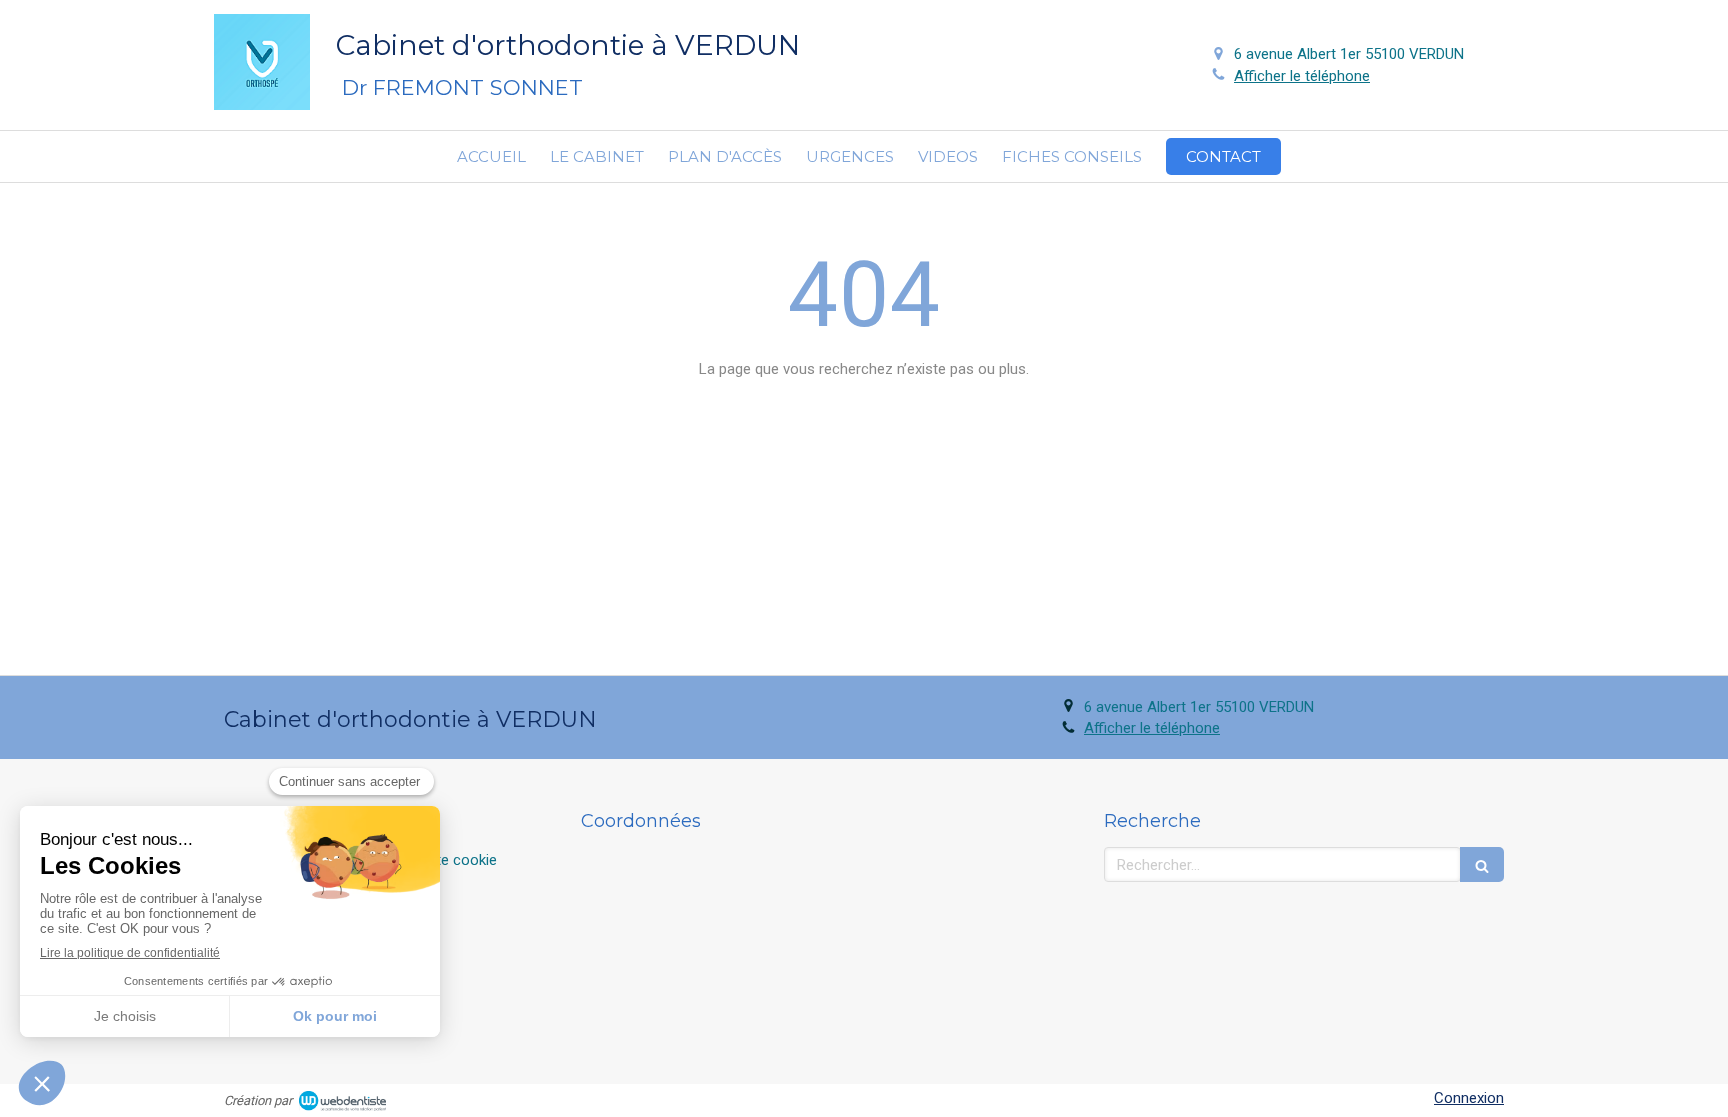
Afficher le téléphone (1302, 76)
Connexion (1469, 1098)
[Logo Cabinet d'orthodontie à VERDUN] (262, 105)
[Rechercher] (1482, 864)
